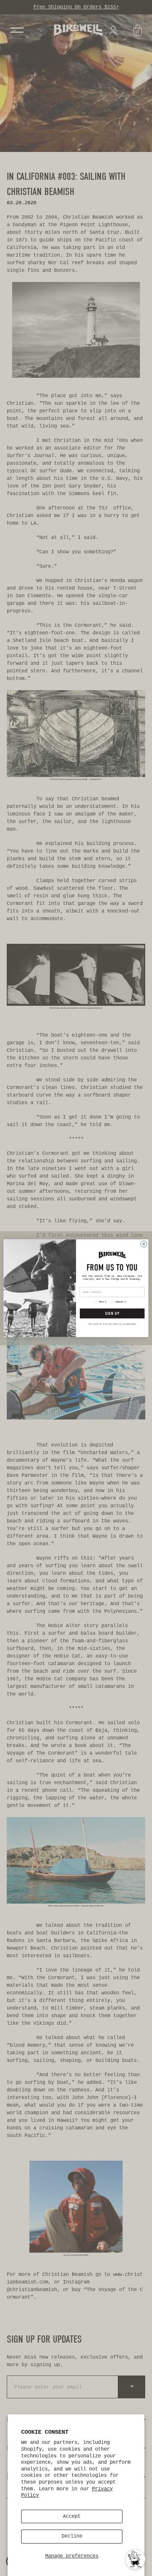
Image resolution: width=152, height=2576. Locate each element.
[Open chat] (135, 2559)
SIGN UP (112, 1313)
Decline (72, 2536)
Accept (72, 2516)
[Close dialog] (144, 1244)
